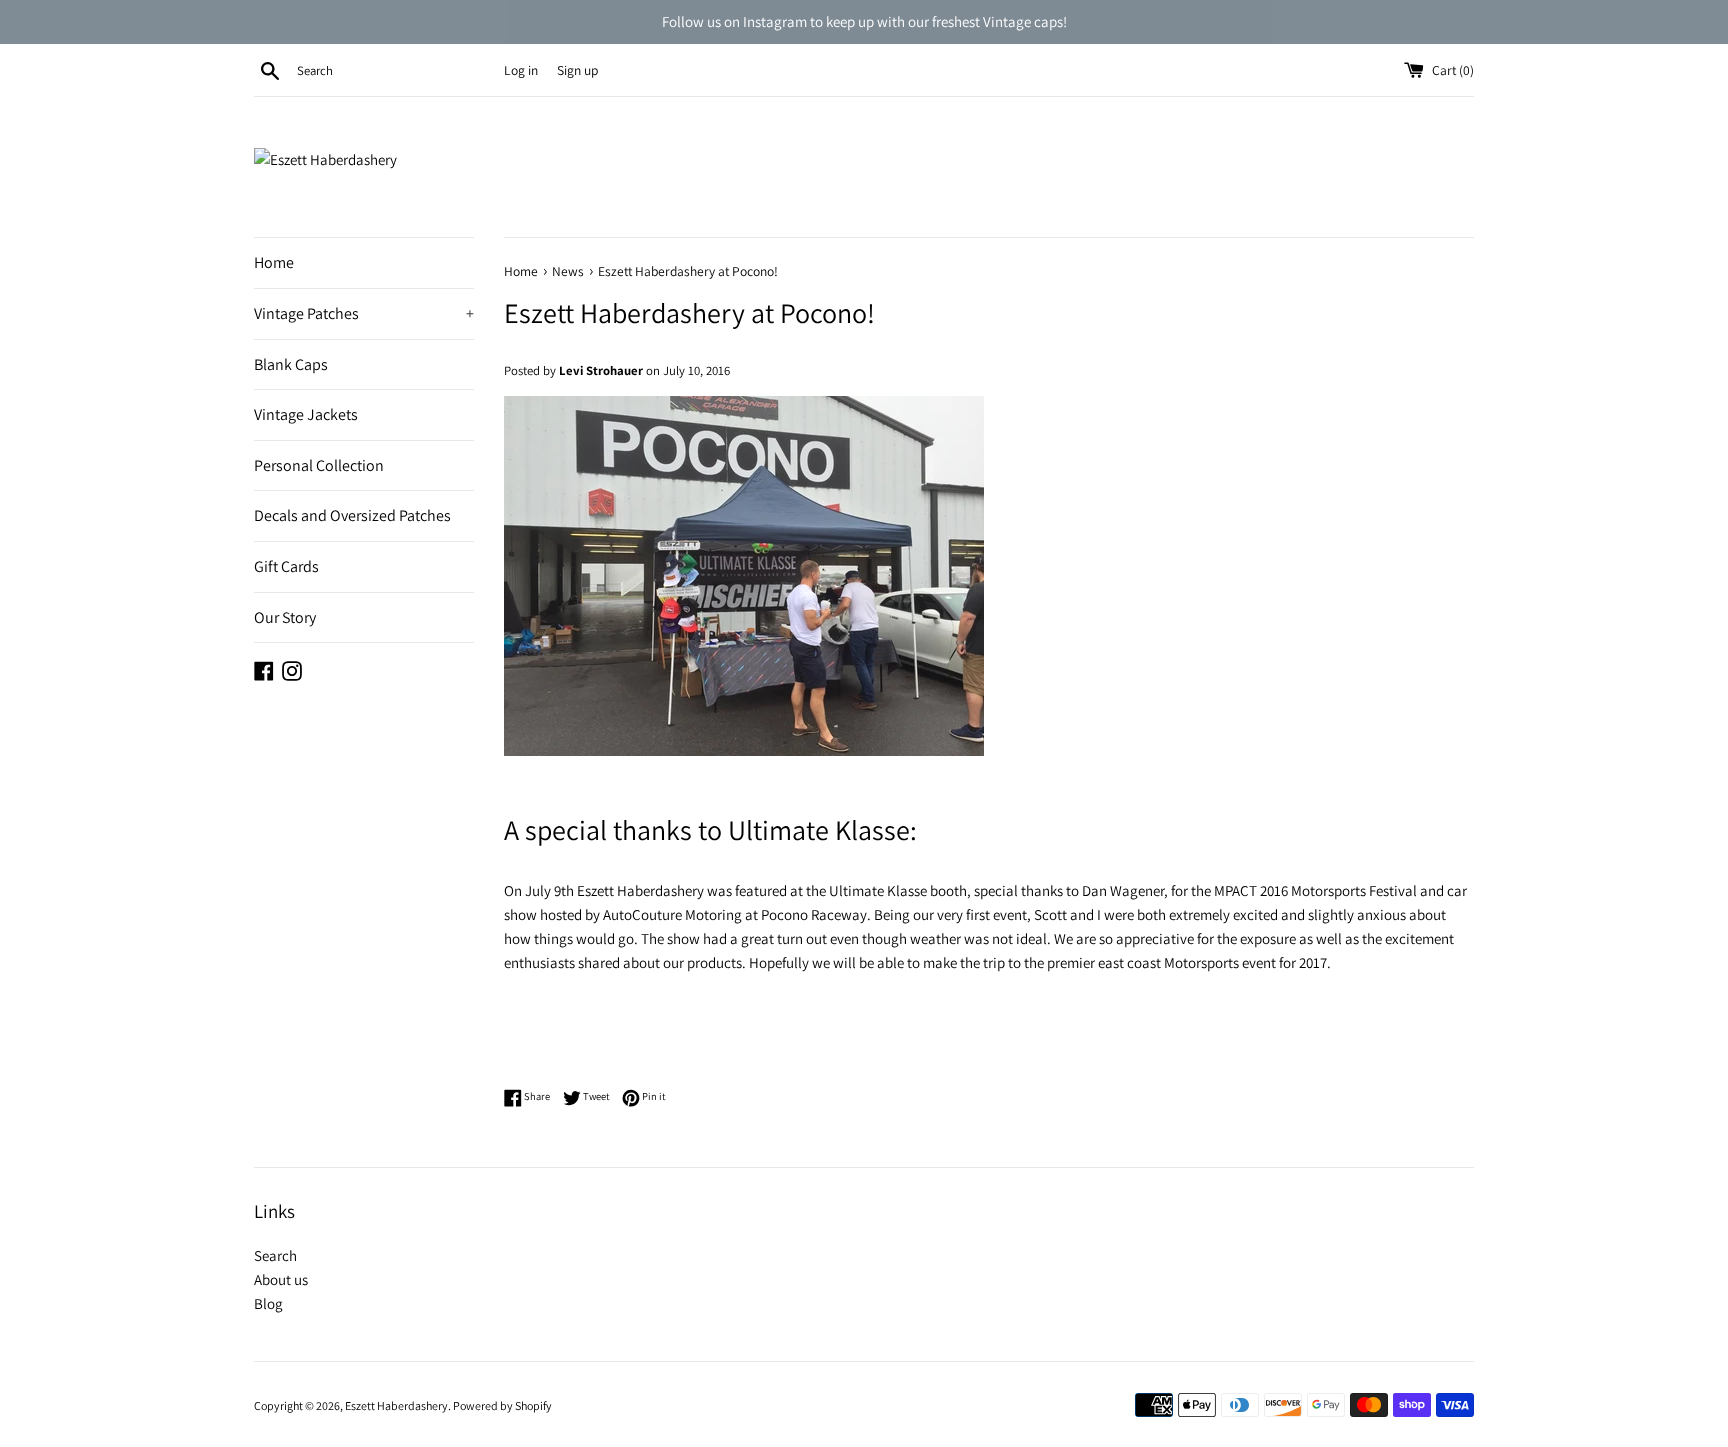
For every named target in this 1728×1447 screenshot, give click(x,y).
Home (274, 262)
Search (275, 1255)
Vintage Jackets (306, 414)
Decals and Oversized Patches (352, 515)
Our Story (285, 617)
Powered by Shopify (502, 1405)
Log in (521, 70)
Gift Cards (286, 566)
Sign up (577, 70)
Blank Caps (291, 364)
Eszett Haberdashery (396, 1405)
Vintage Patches (364, 313)
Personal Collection (319, 465)
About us (281, 1279)
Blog (268, 1303)
